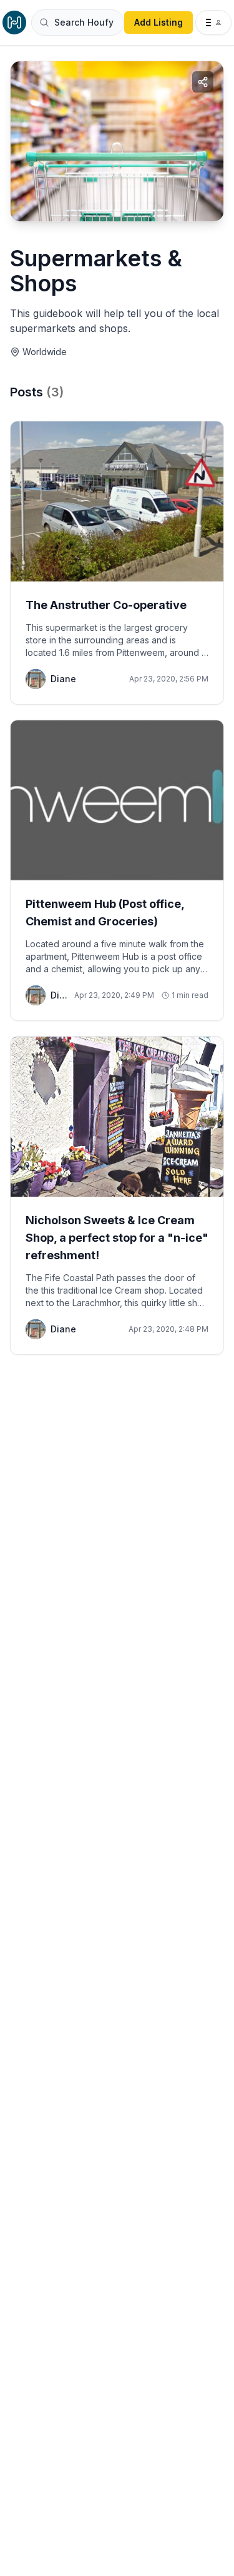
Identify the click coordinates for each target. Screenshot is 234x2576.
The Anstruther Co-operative (106, 605)
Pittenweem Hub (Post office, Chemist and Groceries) (105, 913)
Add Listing (158, 22)
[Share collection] (203, 82)
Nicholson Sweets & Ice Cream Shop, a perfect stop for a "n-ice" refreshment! (117, 1238)
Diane (63, 679)
